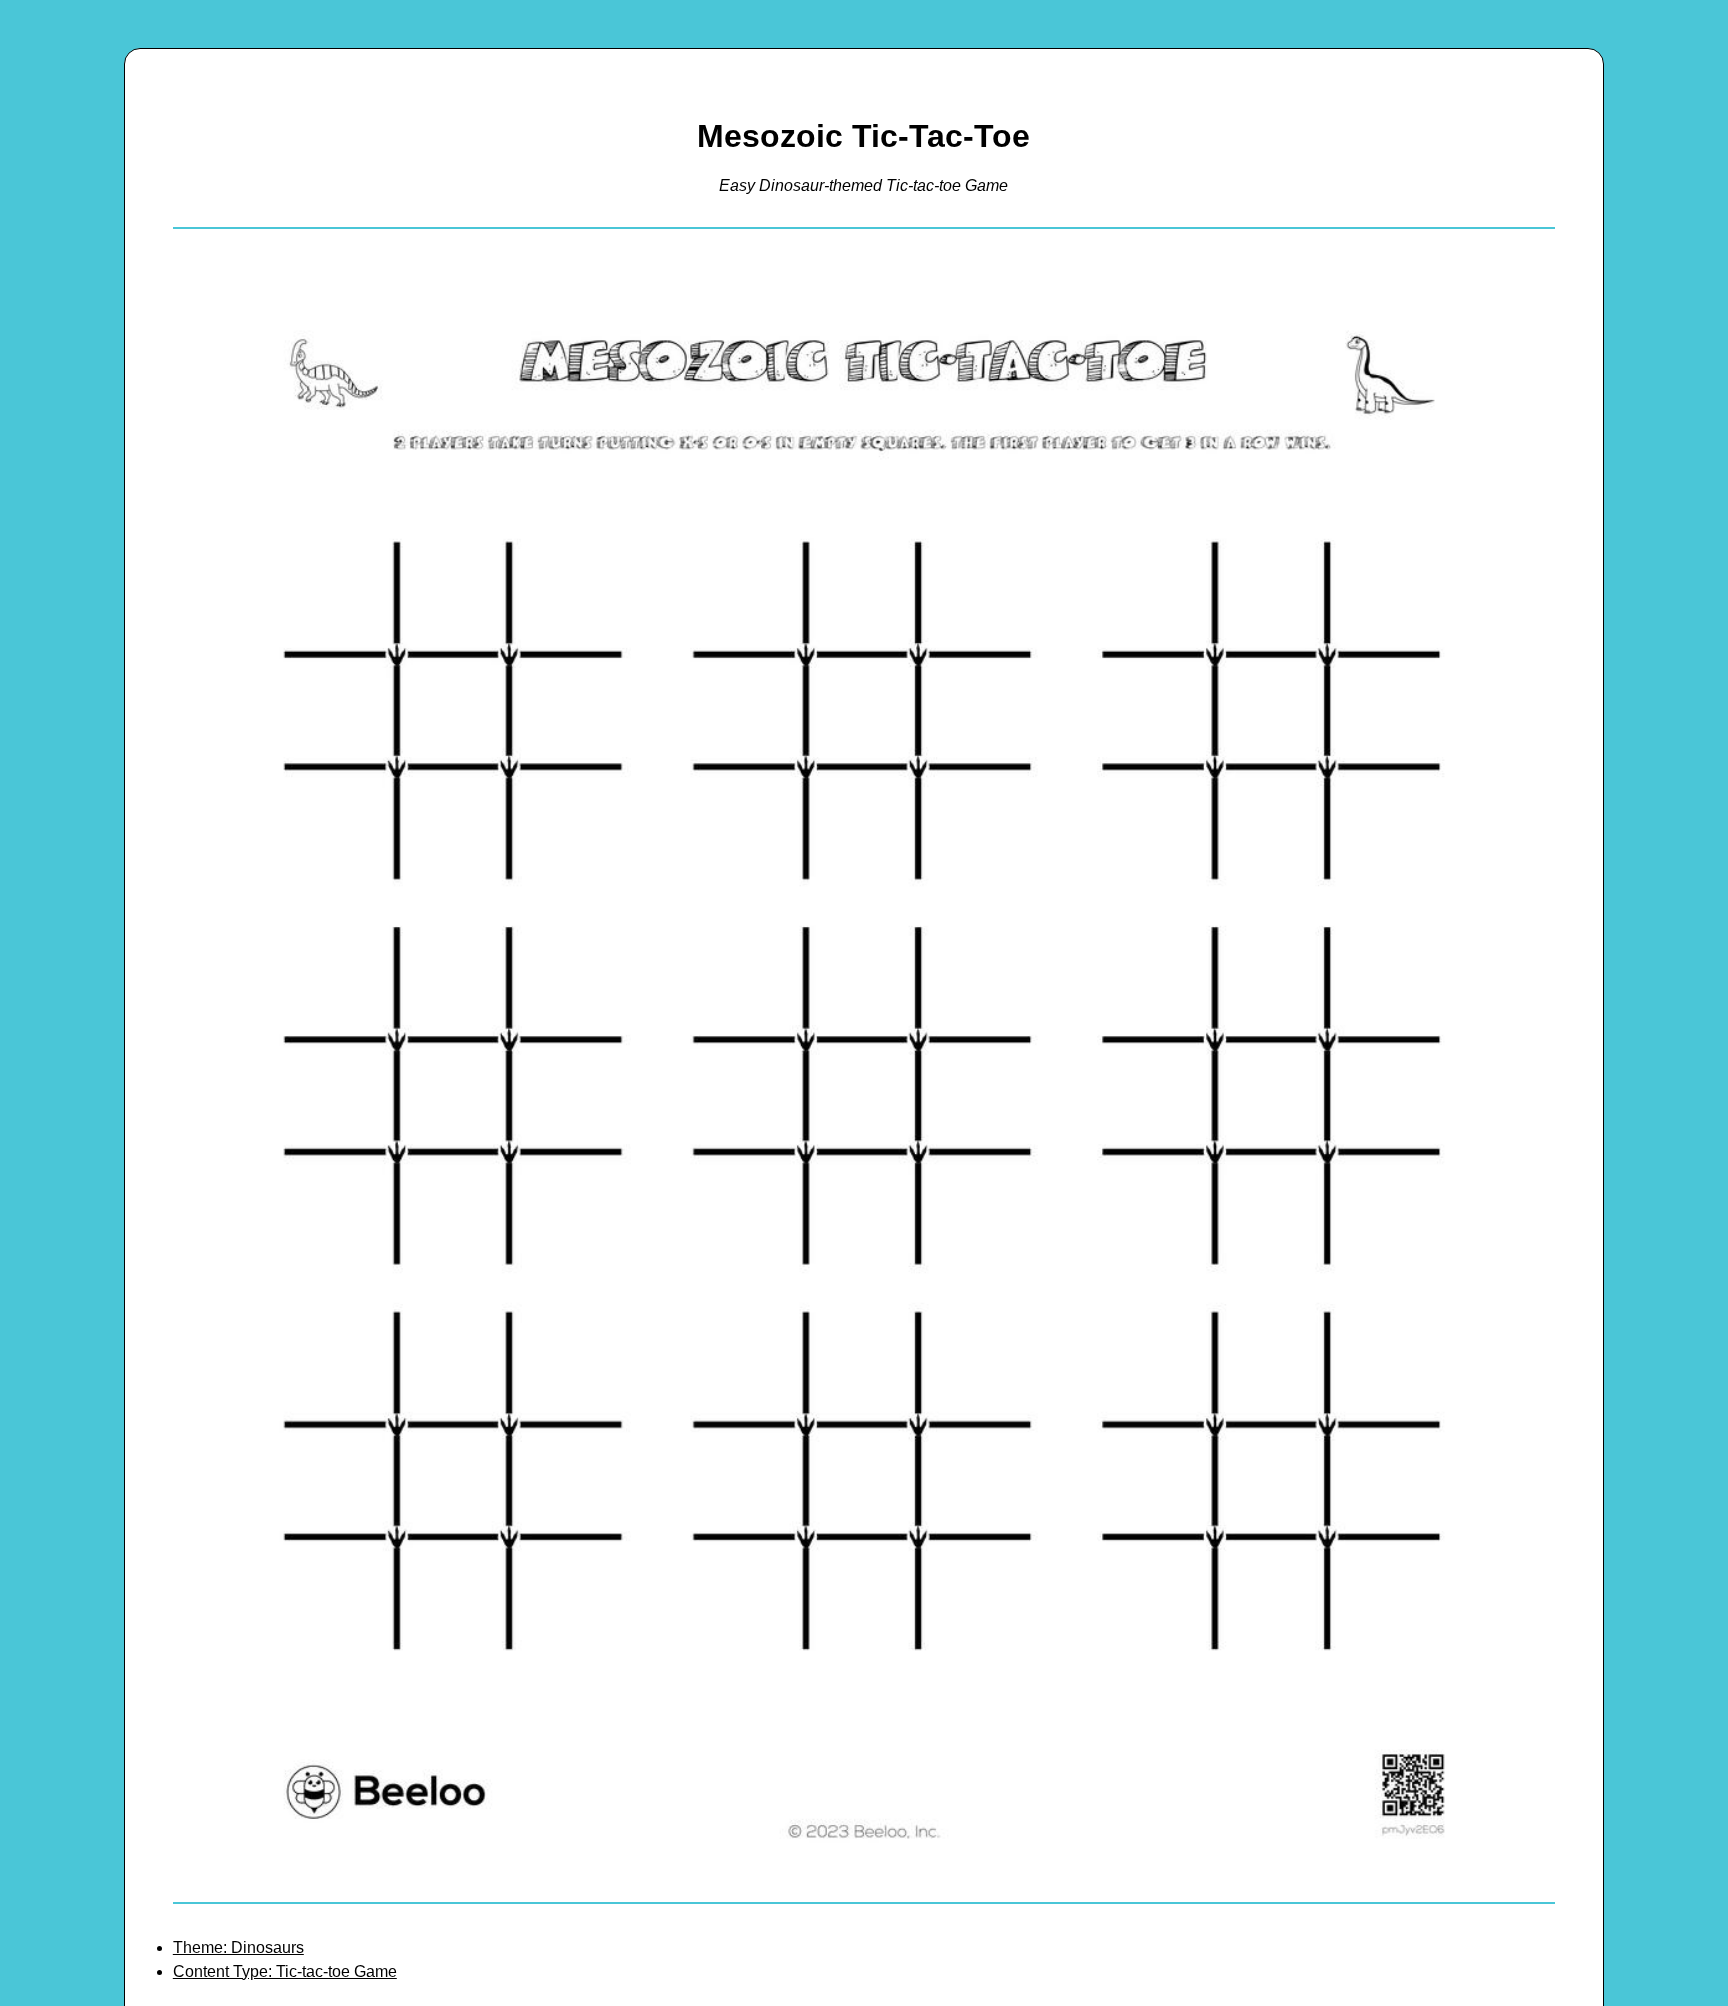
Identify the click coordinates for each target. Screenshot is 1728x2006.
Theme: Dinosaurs (238, 1947)
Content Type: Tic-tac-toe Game (285, 1971)
